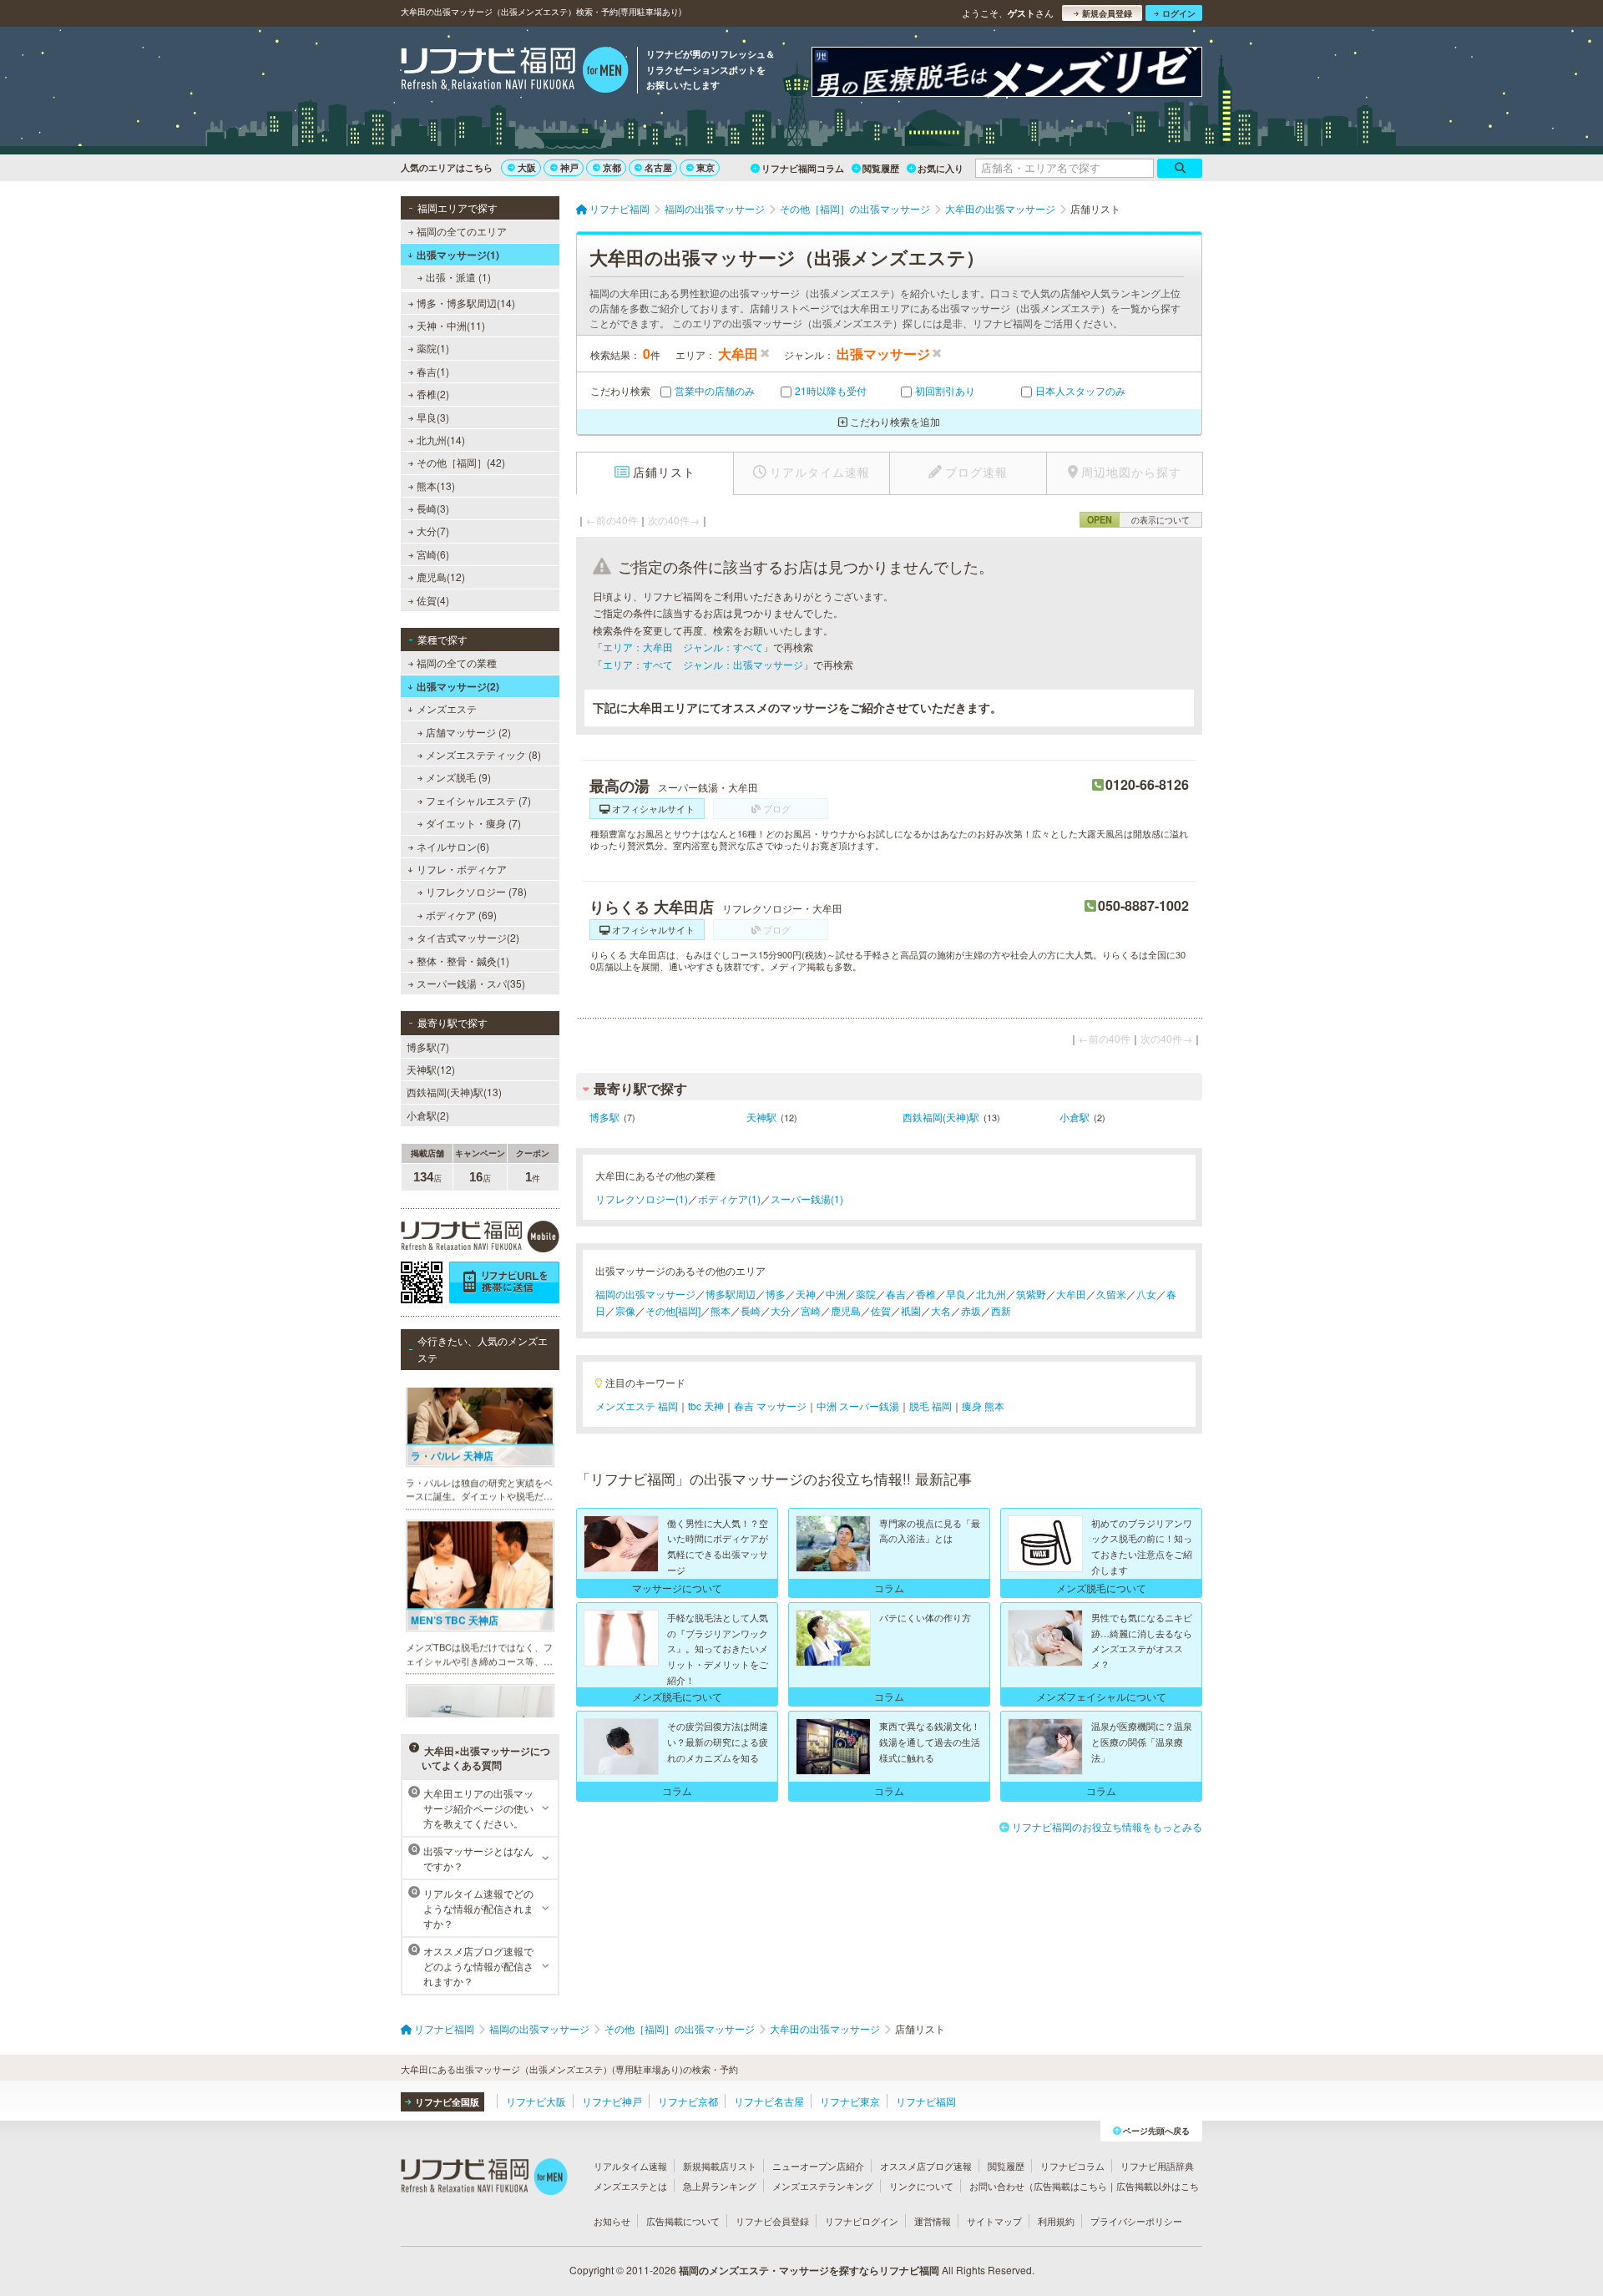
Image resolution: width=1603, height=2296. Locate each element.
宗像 (625, 1310)
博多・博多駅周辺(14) (466, 303)
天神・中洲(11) (451, 325)
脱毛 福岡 (930, 1406)
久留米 (1111, 1294)
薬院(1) (433, 348)
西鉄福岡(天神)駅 (941, 1117)
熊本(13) (436, 485)
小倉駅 (1075, 1117)
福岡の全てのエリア (462, 231)
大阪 (527, 167)
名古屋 (658, 167)
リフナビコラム (1072, 2166)
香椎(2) (433, 394)
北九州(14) (441, 440)
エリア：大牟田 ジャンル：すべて (683, 647)
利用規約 (1056, 2221)
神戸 (569, 167)
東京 (705, 167)
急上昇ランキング (720, 2186)
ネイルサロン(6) (453, 846)
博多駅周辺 (731, 1294)
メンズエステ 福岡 (637, 1406)
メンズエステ (447, 708)
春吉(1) (433, 371)
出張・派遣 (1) (458, 277)
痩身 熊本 (983, 1406)
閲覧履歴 (881, 168)
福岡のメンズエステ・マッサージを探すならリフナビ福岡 (809, 2270)
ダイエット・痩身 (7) (473, 823)
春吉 (896, 1294)
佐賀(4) (433, 600)
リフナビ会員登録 (772, 2221)
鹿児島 (846, 1310)
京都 (612, 167)
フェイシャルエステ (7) (478, 800)
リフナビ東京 (850, 2101)
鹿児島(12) (441, 577)
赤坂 (971, 1310)
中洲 (836, 1294)
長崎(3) (433, 508)
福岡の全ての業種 (457, 663)
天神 (806, 1294)
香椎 (926, 1294)
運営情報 (933, 2221)
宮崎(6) (433, 554)
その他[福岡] (673, 1310)
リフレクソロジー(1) (642, 1199)
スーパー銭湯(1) (807, 1199)
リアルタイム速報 (630, 2166)
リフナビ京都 (688, 2101)
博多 (776, 1294)
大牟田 (1071, 1294)
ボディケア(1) (729, 1199)
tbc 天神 (706, 1406)
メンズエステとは (630, 2186)
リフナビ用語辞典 (1157, 2166)
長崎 (751, 1310)
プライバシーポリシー (1136, 2221)
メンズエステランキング (823, 2186)
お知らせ (612, 2221)
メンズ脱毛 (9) (458, 777)
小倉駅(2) (428, 1115)
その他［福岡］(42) (461, 462)
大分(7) (433, 531)
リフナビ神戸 (612, 2101)
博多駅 (604, 1117)
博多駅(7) (428, 1047)
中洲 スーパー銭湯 (858, 1406)
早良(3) (433, 417)
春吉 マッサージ (770, 1406)
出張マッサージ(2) (458, 686)
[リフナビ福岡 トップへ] (515, 72)
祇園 (911, 1310)
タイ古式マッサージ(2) (468, 937)
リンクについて (921, 2186)
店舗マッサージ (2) (468, 732)
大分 (781, 1310)
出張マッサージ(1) (458, 255)
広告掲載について (683, 2221)
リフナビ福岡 (926, 2101)
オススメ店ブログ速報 (926, 2166)
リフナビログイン (862, 2221)
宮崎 (811, 1310)
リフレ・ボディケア (462, 869)
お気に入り (941, 168)
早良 (956, 1294)
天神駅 (761, 1117)
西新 (1001, 1310)
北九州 (991, 1294)
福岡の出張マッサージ (645, 1294)
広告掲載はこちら (1070, 2186)
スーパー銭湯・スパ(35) (471, 983)
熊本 (721, 1310)
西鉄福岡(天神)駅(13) (454, 1092)
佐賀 (881, 1310)
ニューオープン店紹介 (818, 2166)
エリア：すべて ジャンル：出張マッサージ (703, 664)
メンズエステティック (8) (483, 754)
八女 (1146, 1294)
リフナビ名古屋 (769, 2101)
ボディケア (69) (461, 915)
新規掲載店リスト (720, 2166)
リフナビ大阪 (536, 2101)
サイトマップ (994, 2221)
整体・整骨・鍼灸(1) (463, 961)
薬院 (866, 1294)
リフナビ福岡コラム (803, 168)
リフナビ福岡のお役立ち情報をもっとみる (1107, 1826)
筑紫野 (1031, 1294)
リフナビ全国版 (447, 2102)
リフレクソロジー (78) (476, 891)
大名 (941, 1310)
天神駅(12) (431, 1069)
